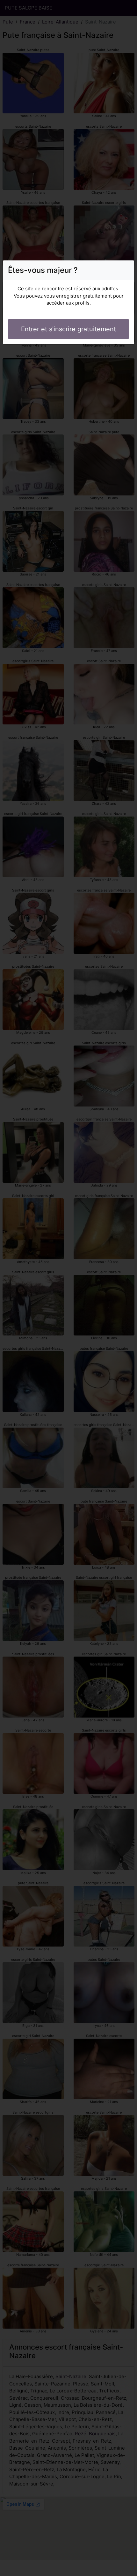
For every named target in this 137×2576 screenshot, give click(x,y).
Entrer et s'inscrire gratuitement (68, 329)
